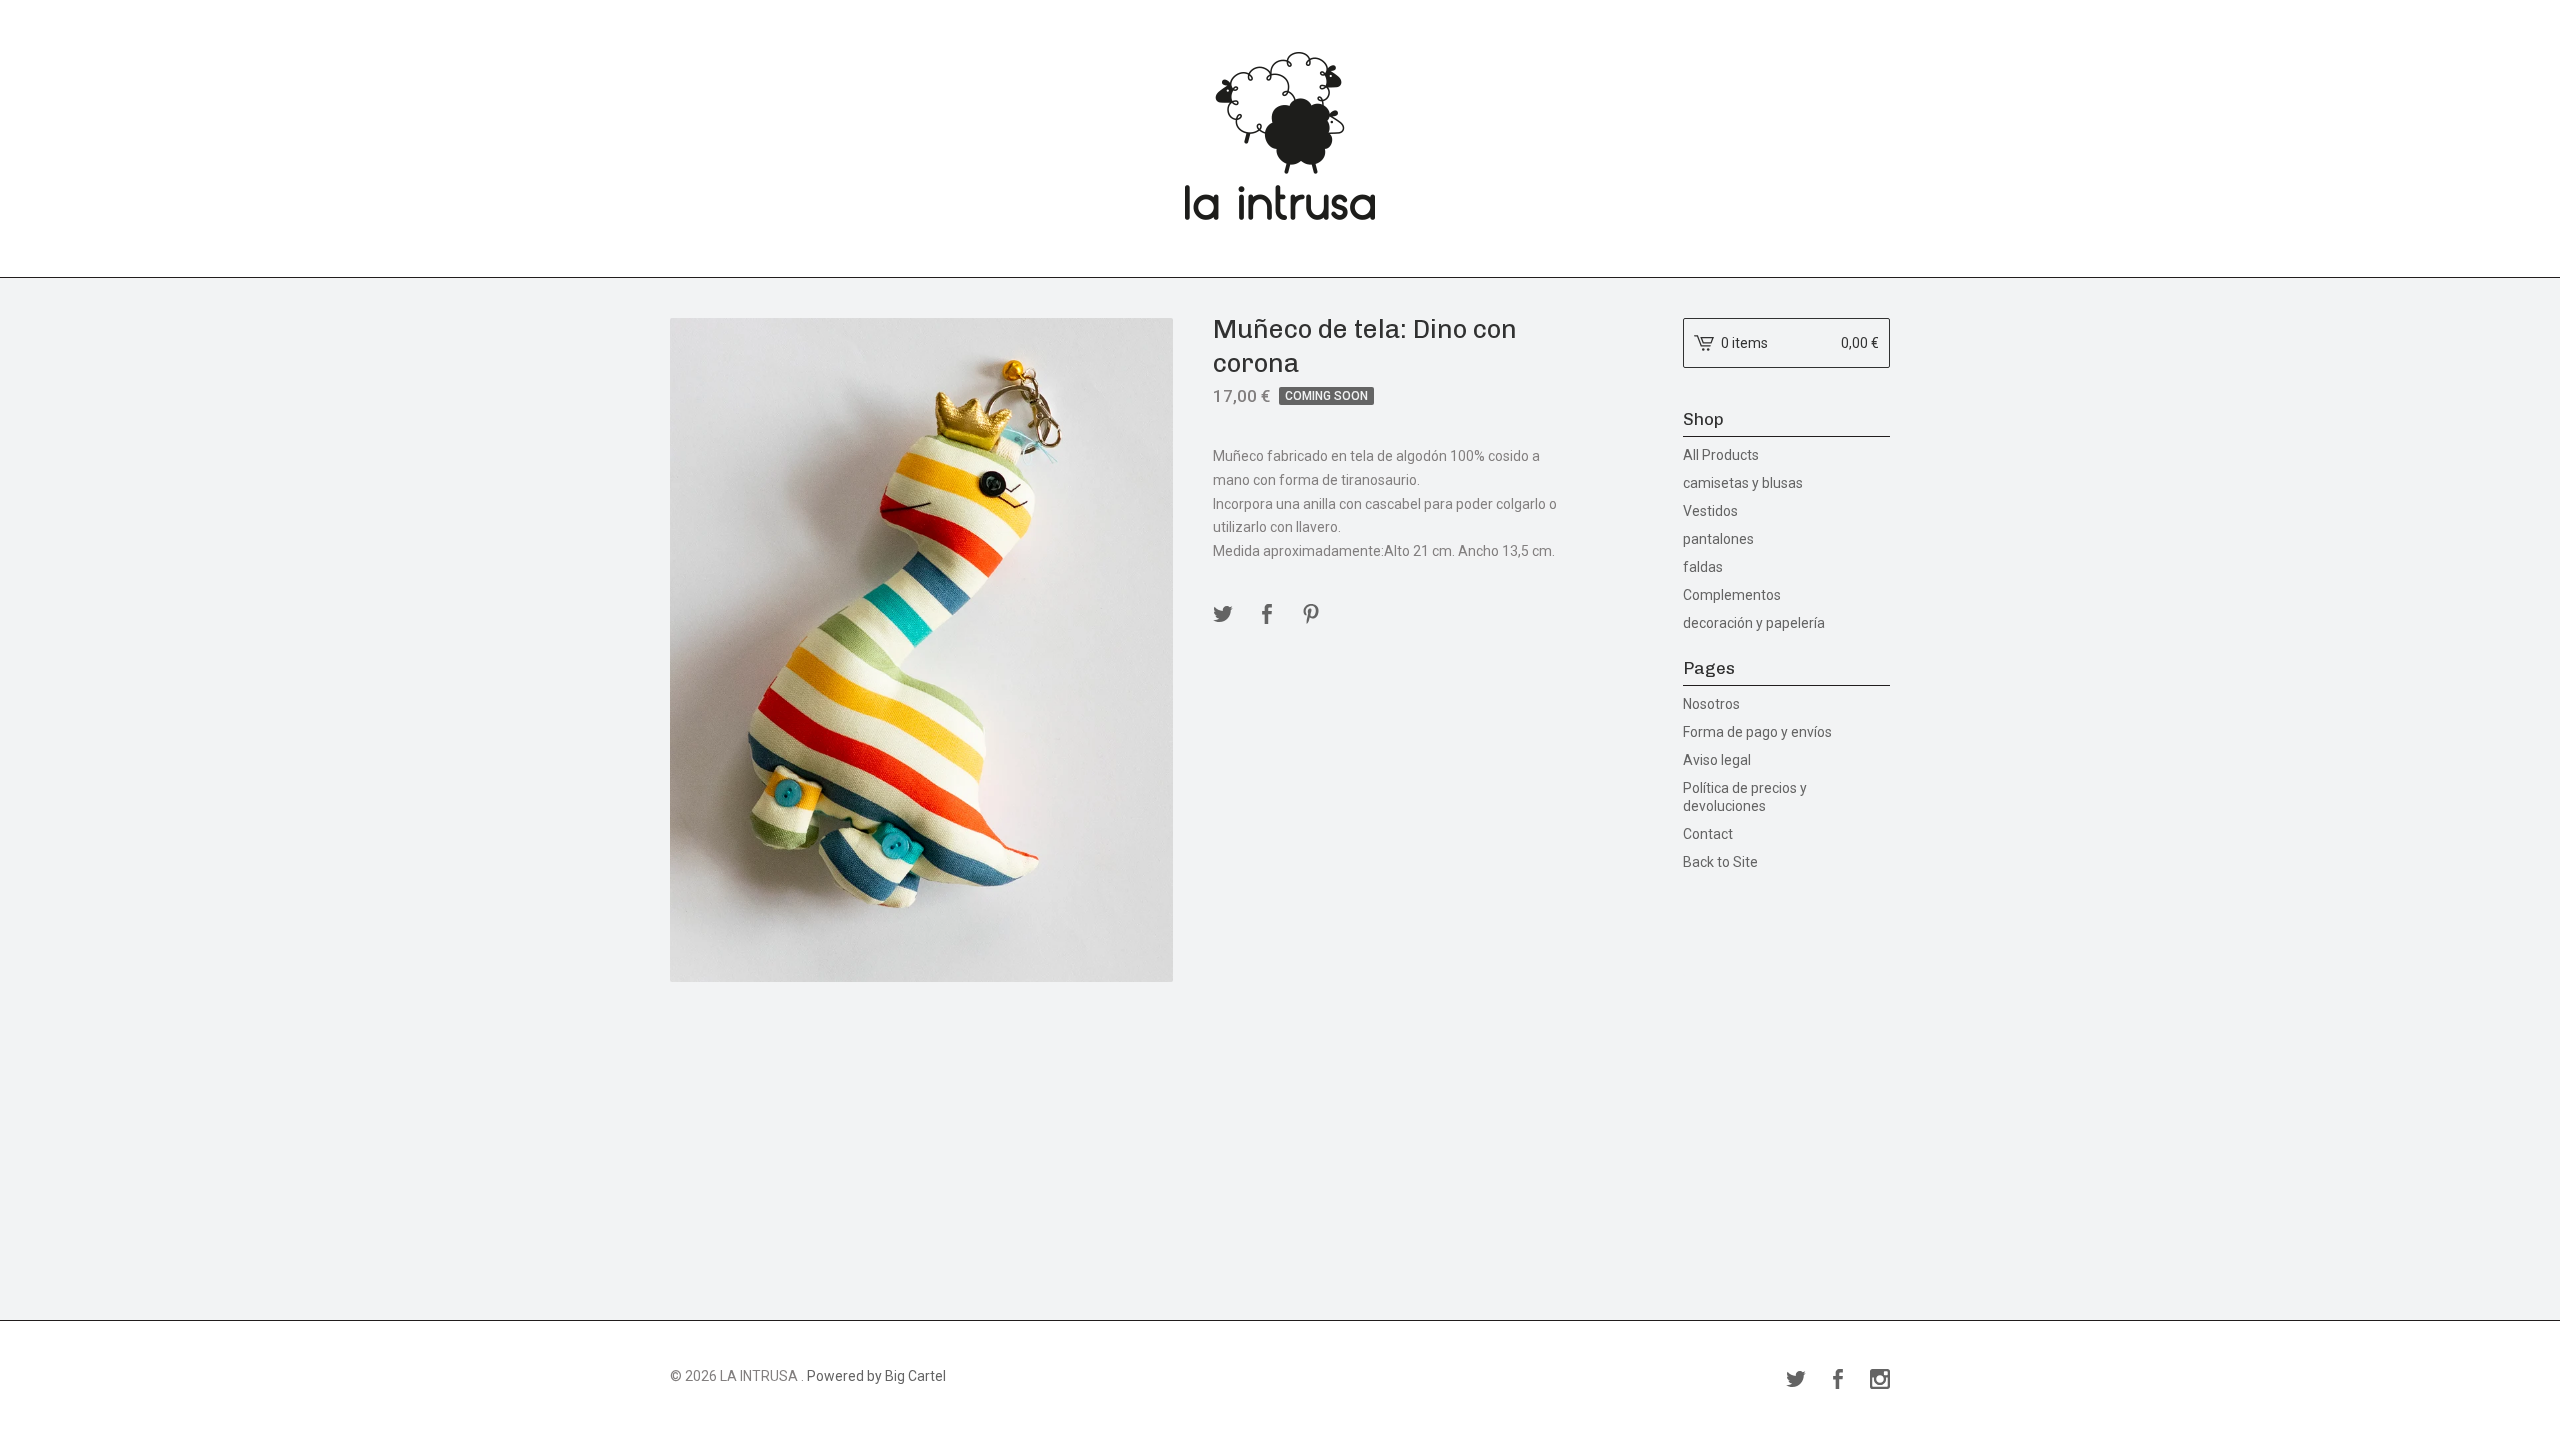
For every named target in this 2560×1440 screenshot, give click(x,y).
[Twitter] (1796, 1381)
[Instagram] (1880, 1381)
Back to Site (1720, 862)
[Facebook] (1838, 1381)
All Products (1721, 455)
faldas (1703, 567)
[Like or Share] (1267, 615)
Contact (1708, 834)
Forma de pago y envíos (1757, 732)
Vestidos (1710, 511)
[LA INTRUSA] (1280, 136)
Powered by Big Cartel (876, 1376)
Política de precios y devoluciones (1745, 797)
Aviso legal (1717, 760)
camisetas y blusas (1743, 483)
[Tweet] (1223, 615)
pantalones (1718, 539)
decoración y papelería (1754, 623)
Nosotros (1711, 704)
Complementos (1732, 595)
